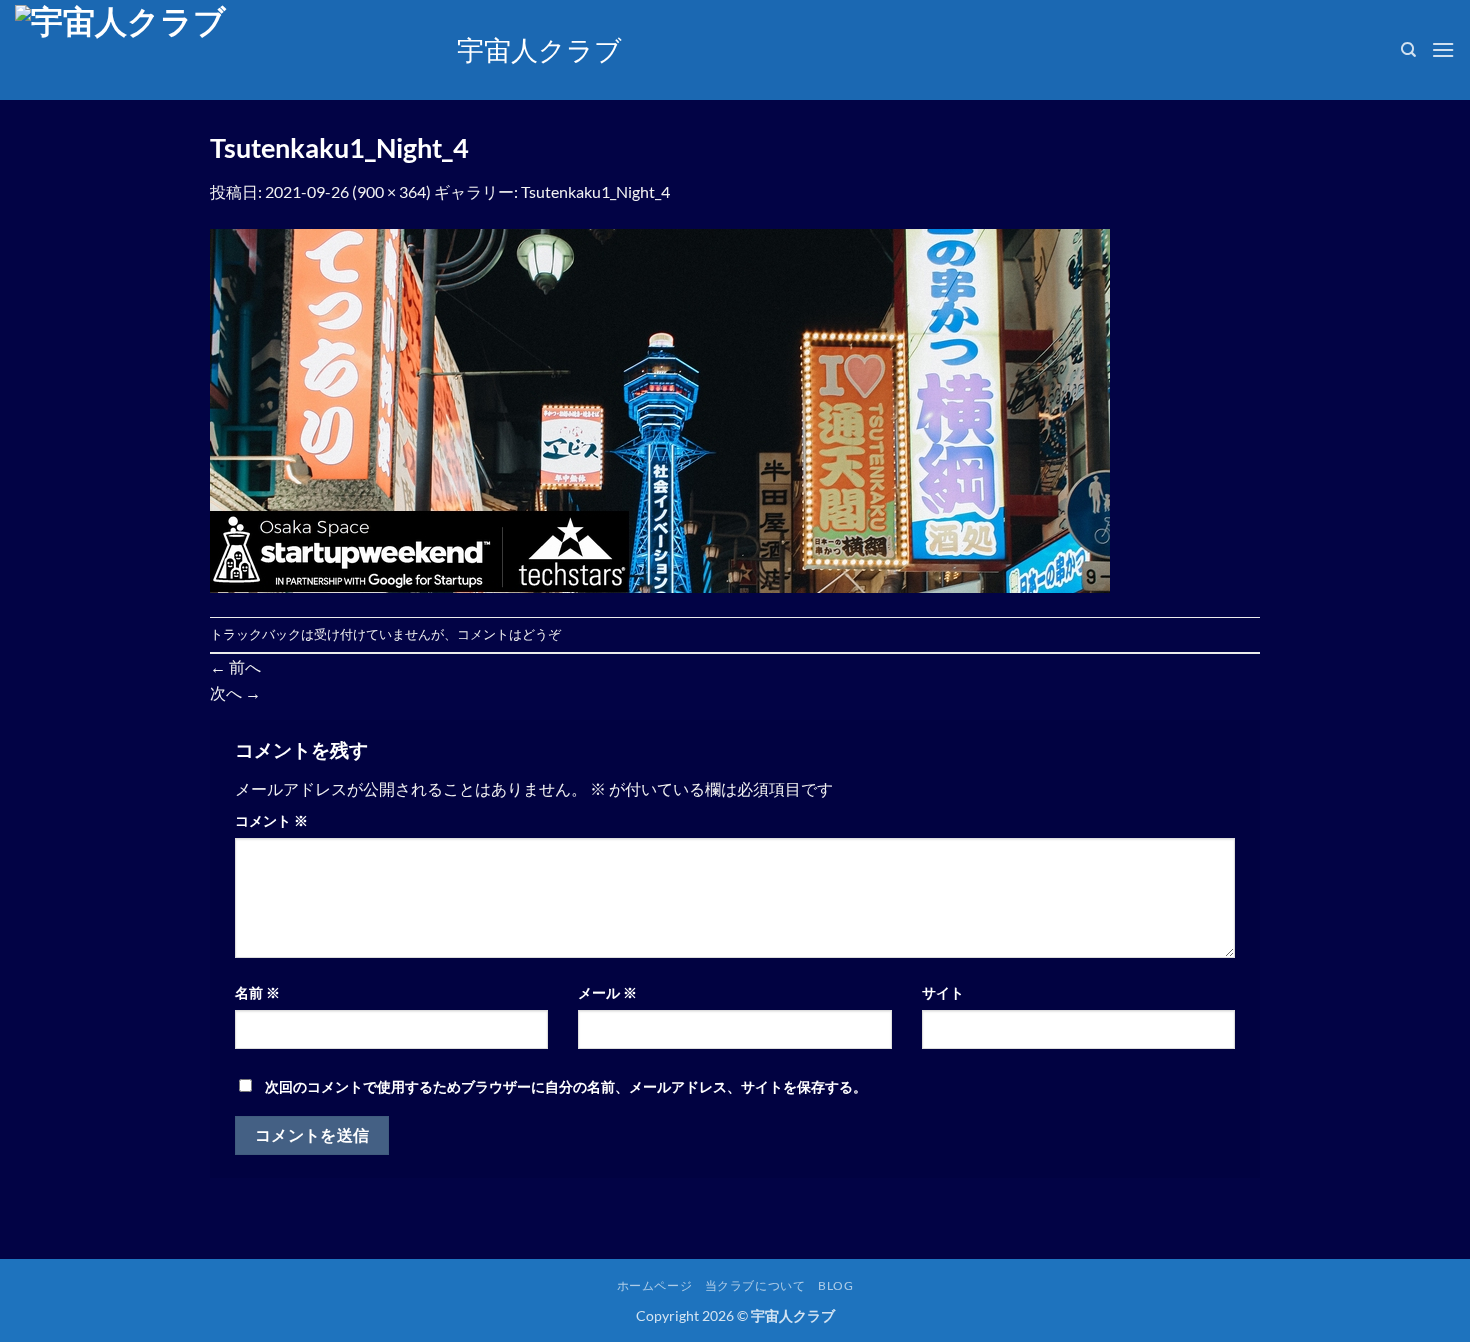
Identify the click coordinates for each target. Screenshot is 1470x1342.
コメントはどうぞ (509, 634)
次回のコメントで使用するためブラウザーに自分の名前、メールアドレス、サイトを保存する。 (566, 1086)
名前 (257, 992)
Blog (835, 1285)
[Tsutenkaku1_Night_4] (660, 408)
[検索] (1408, 50)
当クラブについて (755, 1285)
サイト (943, 992)
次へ (235, 692)
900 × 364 (391, 191)
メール (607, 992)
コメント (271, 820)
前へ (235, 666)
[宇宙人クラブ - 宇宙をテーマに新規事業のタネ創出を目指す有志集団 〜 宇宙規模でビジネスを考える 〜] (221, 50)
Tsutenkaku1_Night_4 (595, 191)
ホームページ (655, 1285)
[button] (1443, 49)
